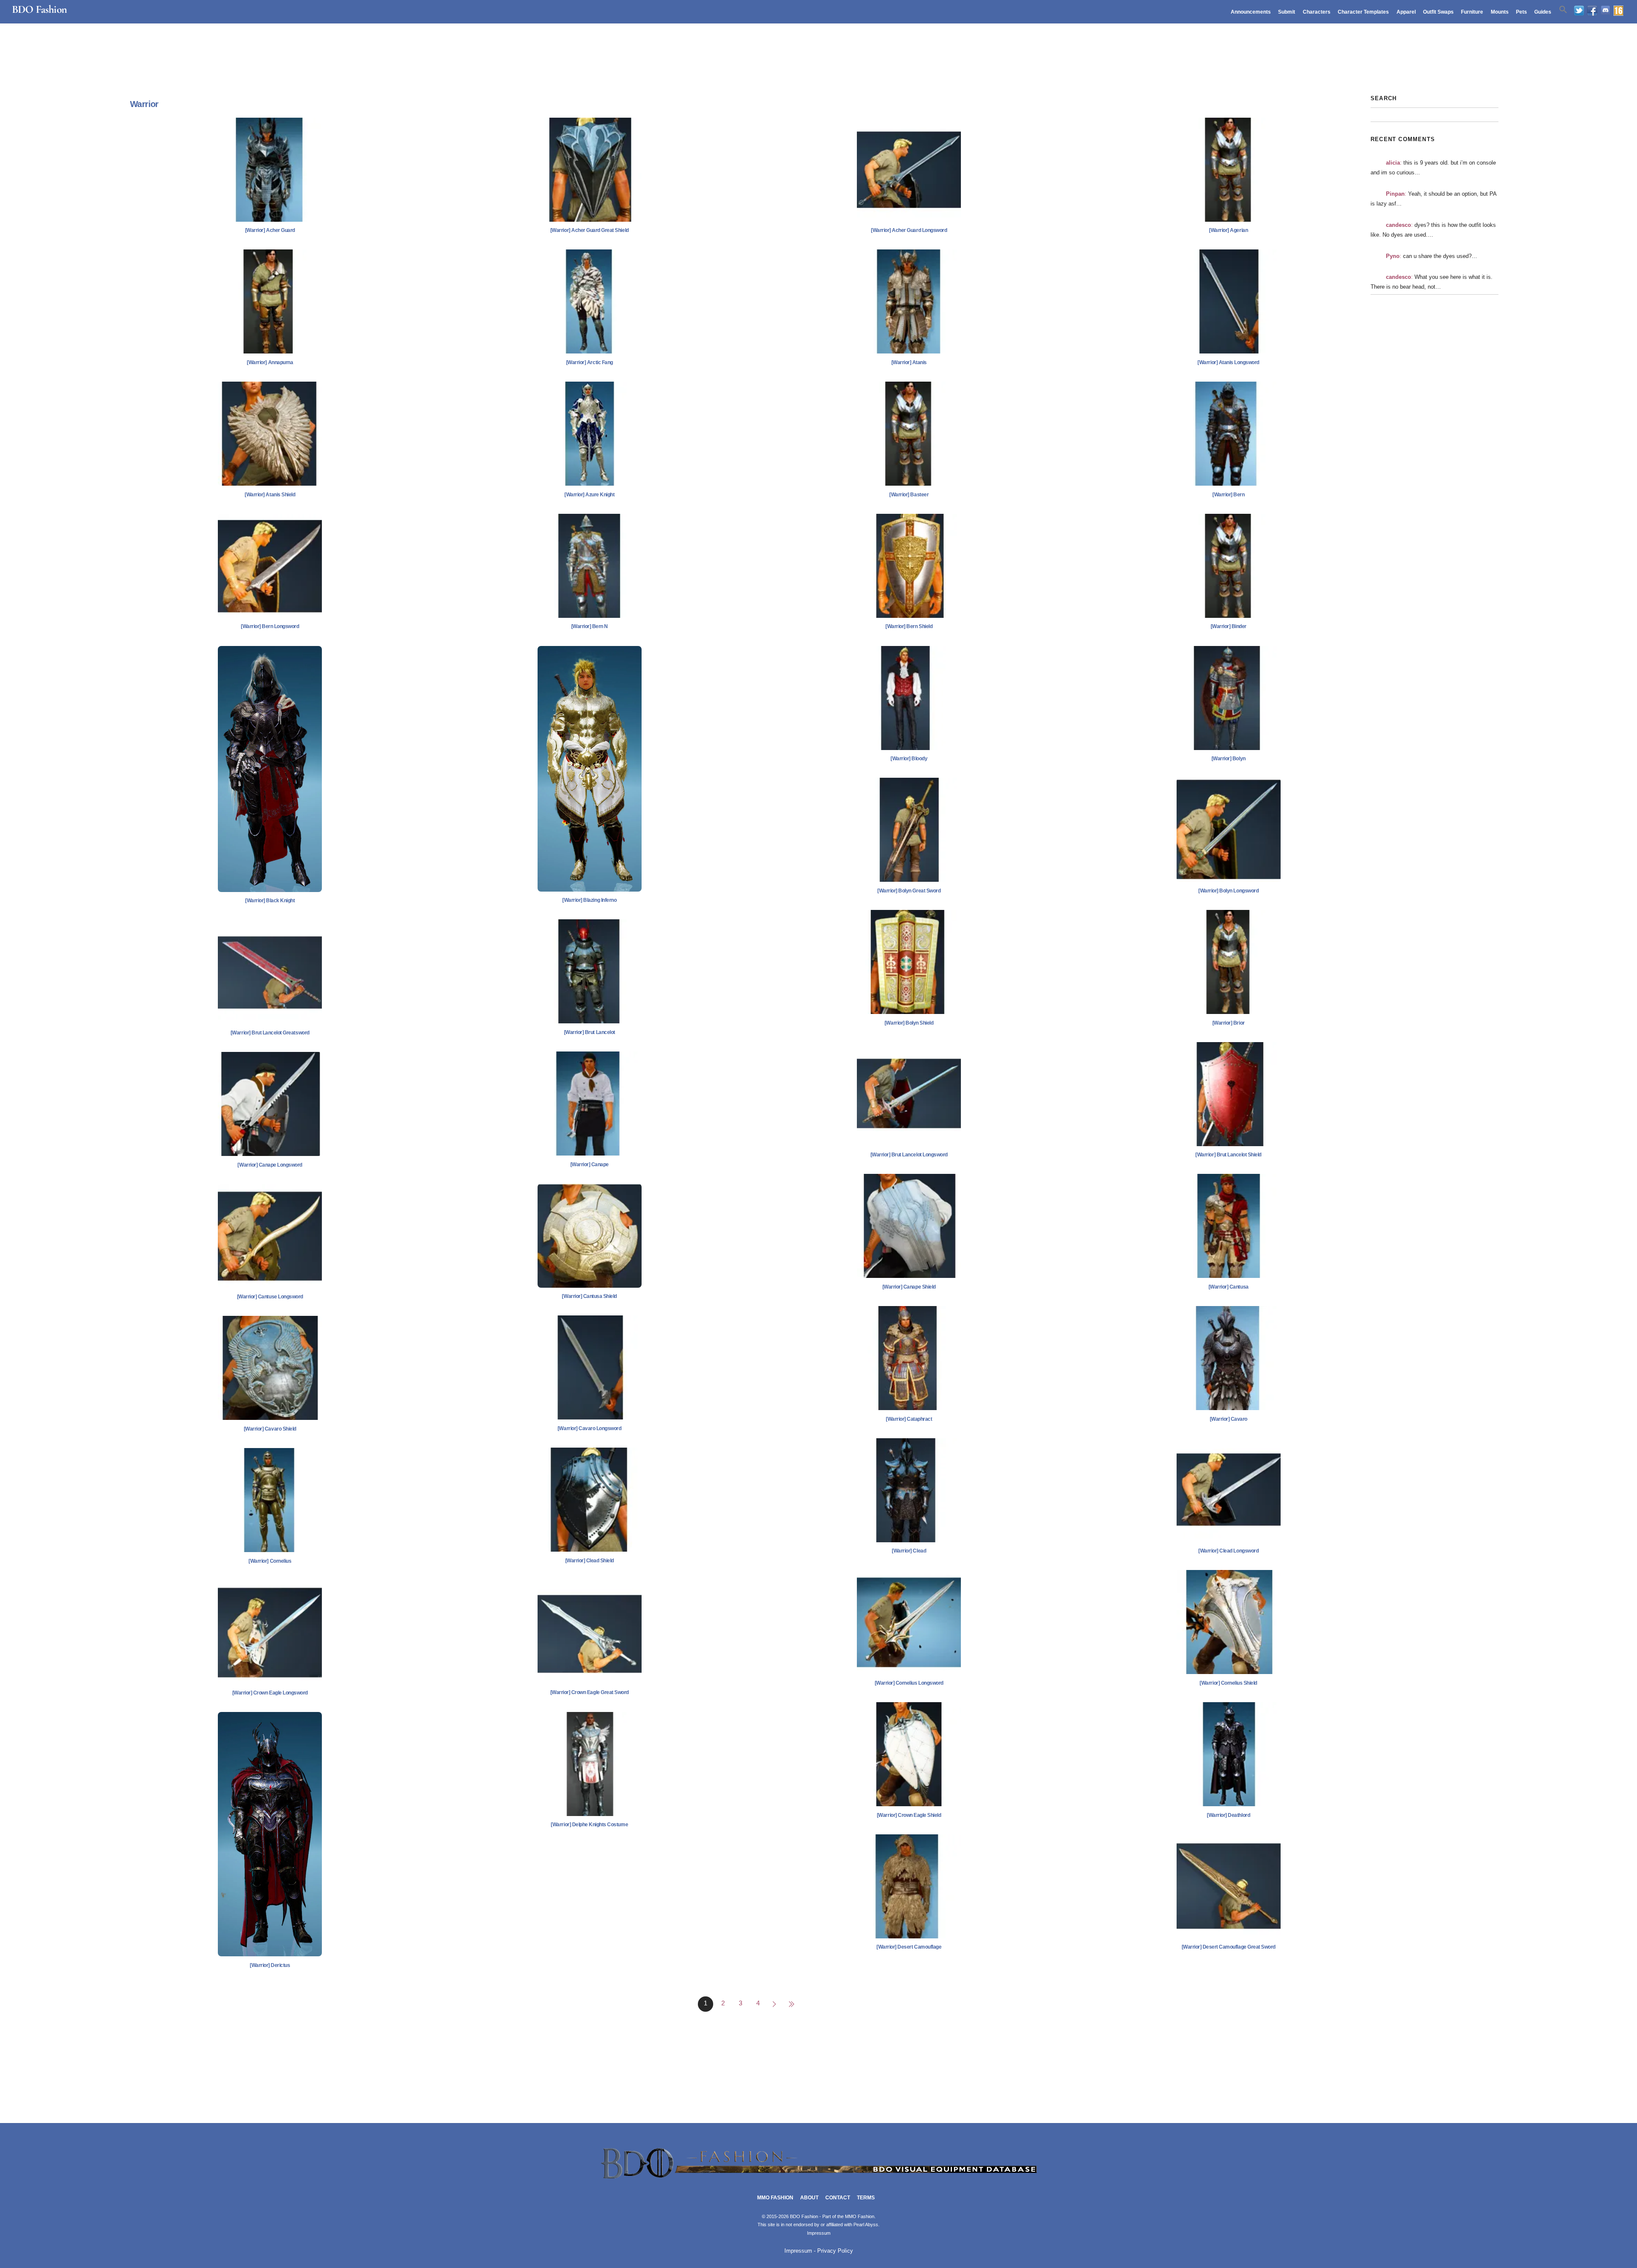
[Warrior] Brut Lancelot (590, 1032)
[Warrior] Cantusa (1229, 1287)
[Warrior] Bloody (909, 759)
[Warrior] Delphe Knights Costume (589, 1825)
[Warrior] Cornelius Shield (1228, 1683)
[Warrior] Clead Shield (590, 1561)
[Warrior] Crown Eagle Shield (909, 1815)
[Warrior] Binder (1229, 626)
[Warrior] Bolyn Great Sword (909, 891)
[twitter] (1579, 11)
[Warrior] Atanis (909, 362)
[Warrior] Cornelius (270, 1561)
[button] (1563, 10)
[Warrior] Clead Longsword (1228, 1551)
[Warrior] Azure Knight (589, 495)
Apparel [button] (1406, 12)
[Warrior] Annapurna (270, 362)
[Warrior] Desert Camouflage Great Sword (1229, 1947)
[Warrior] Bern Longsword (270, 626)
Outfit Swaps (1438, 12)
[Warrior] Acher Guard (270, 230)
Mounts (1500, 12)
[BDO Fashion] (818, 2179)
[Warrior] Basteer (909, 495)
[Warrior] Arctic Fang (590, 362)
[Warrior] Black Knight (270, 901)
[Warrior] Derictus (270, 1965)
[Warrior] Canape (590, 1164)
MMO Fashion (775, 2198)
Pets (1521, 12)
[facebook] (1592, 11)
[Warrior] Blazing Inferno (589, 900)
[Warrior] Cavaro (1229, 1419)
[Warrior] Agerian (1228, 230)
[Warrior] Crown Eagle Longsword (270, 1693)
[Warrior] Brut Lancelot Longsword (909, 1155)
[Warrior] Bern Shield (909, 626)
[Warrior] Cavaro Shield (270, 1429)
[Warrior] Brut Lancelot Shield (1228, 1155)
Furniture (1472, 12)
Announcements (1251, 12)
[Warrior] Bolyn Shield (909, 1023)
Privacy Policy (835, 2251)
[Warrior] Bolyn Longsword (1228, 891)
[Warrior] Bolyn (1229, 759)
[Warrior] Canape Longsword (270, 1165)
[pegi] (1618, 11)
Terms (866, 2198)
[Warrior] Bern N (590, 626)
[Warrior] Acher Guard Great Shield (590, 230)
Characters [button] (1317, 12)
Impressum (819, 2233)
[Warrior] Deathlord (1228, 1815)
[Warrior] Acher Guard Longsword (909, 230)
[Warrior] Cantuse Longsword (270, 1297)
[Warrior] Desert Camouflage (909, 1947)
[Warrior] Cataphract (909, 1419)
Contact (838, 2198)
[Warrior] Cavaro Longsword (590, 1428)
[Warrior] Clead (909, 1551)
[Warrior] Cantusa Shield (589, 1296)
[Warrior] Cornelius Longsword (909, 1683)
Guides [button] (1543, 12)
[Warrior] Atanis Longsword (1228, 362)
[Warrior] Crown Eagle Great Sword (590, 1692)
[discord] (1605, 11)
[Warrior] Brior (1229, 1023)
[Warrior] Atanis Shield (270, 495)
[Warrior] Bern (1228, 495)
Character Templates (1363, 12)
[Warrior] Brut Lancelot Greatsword (270, 1033)
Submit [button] (1287, 12)
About (809, 2198)
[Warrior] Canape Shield (909, 1287)
